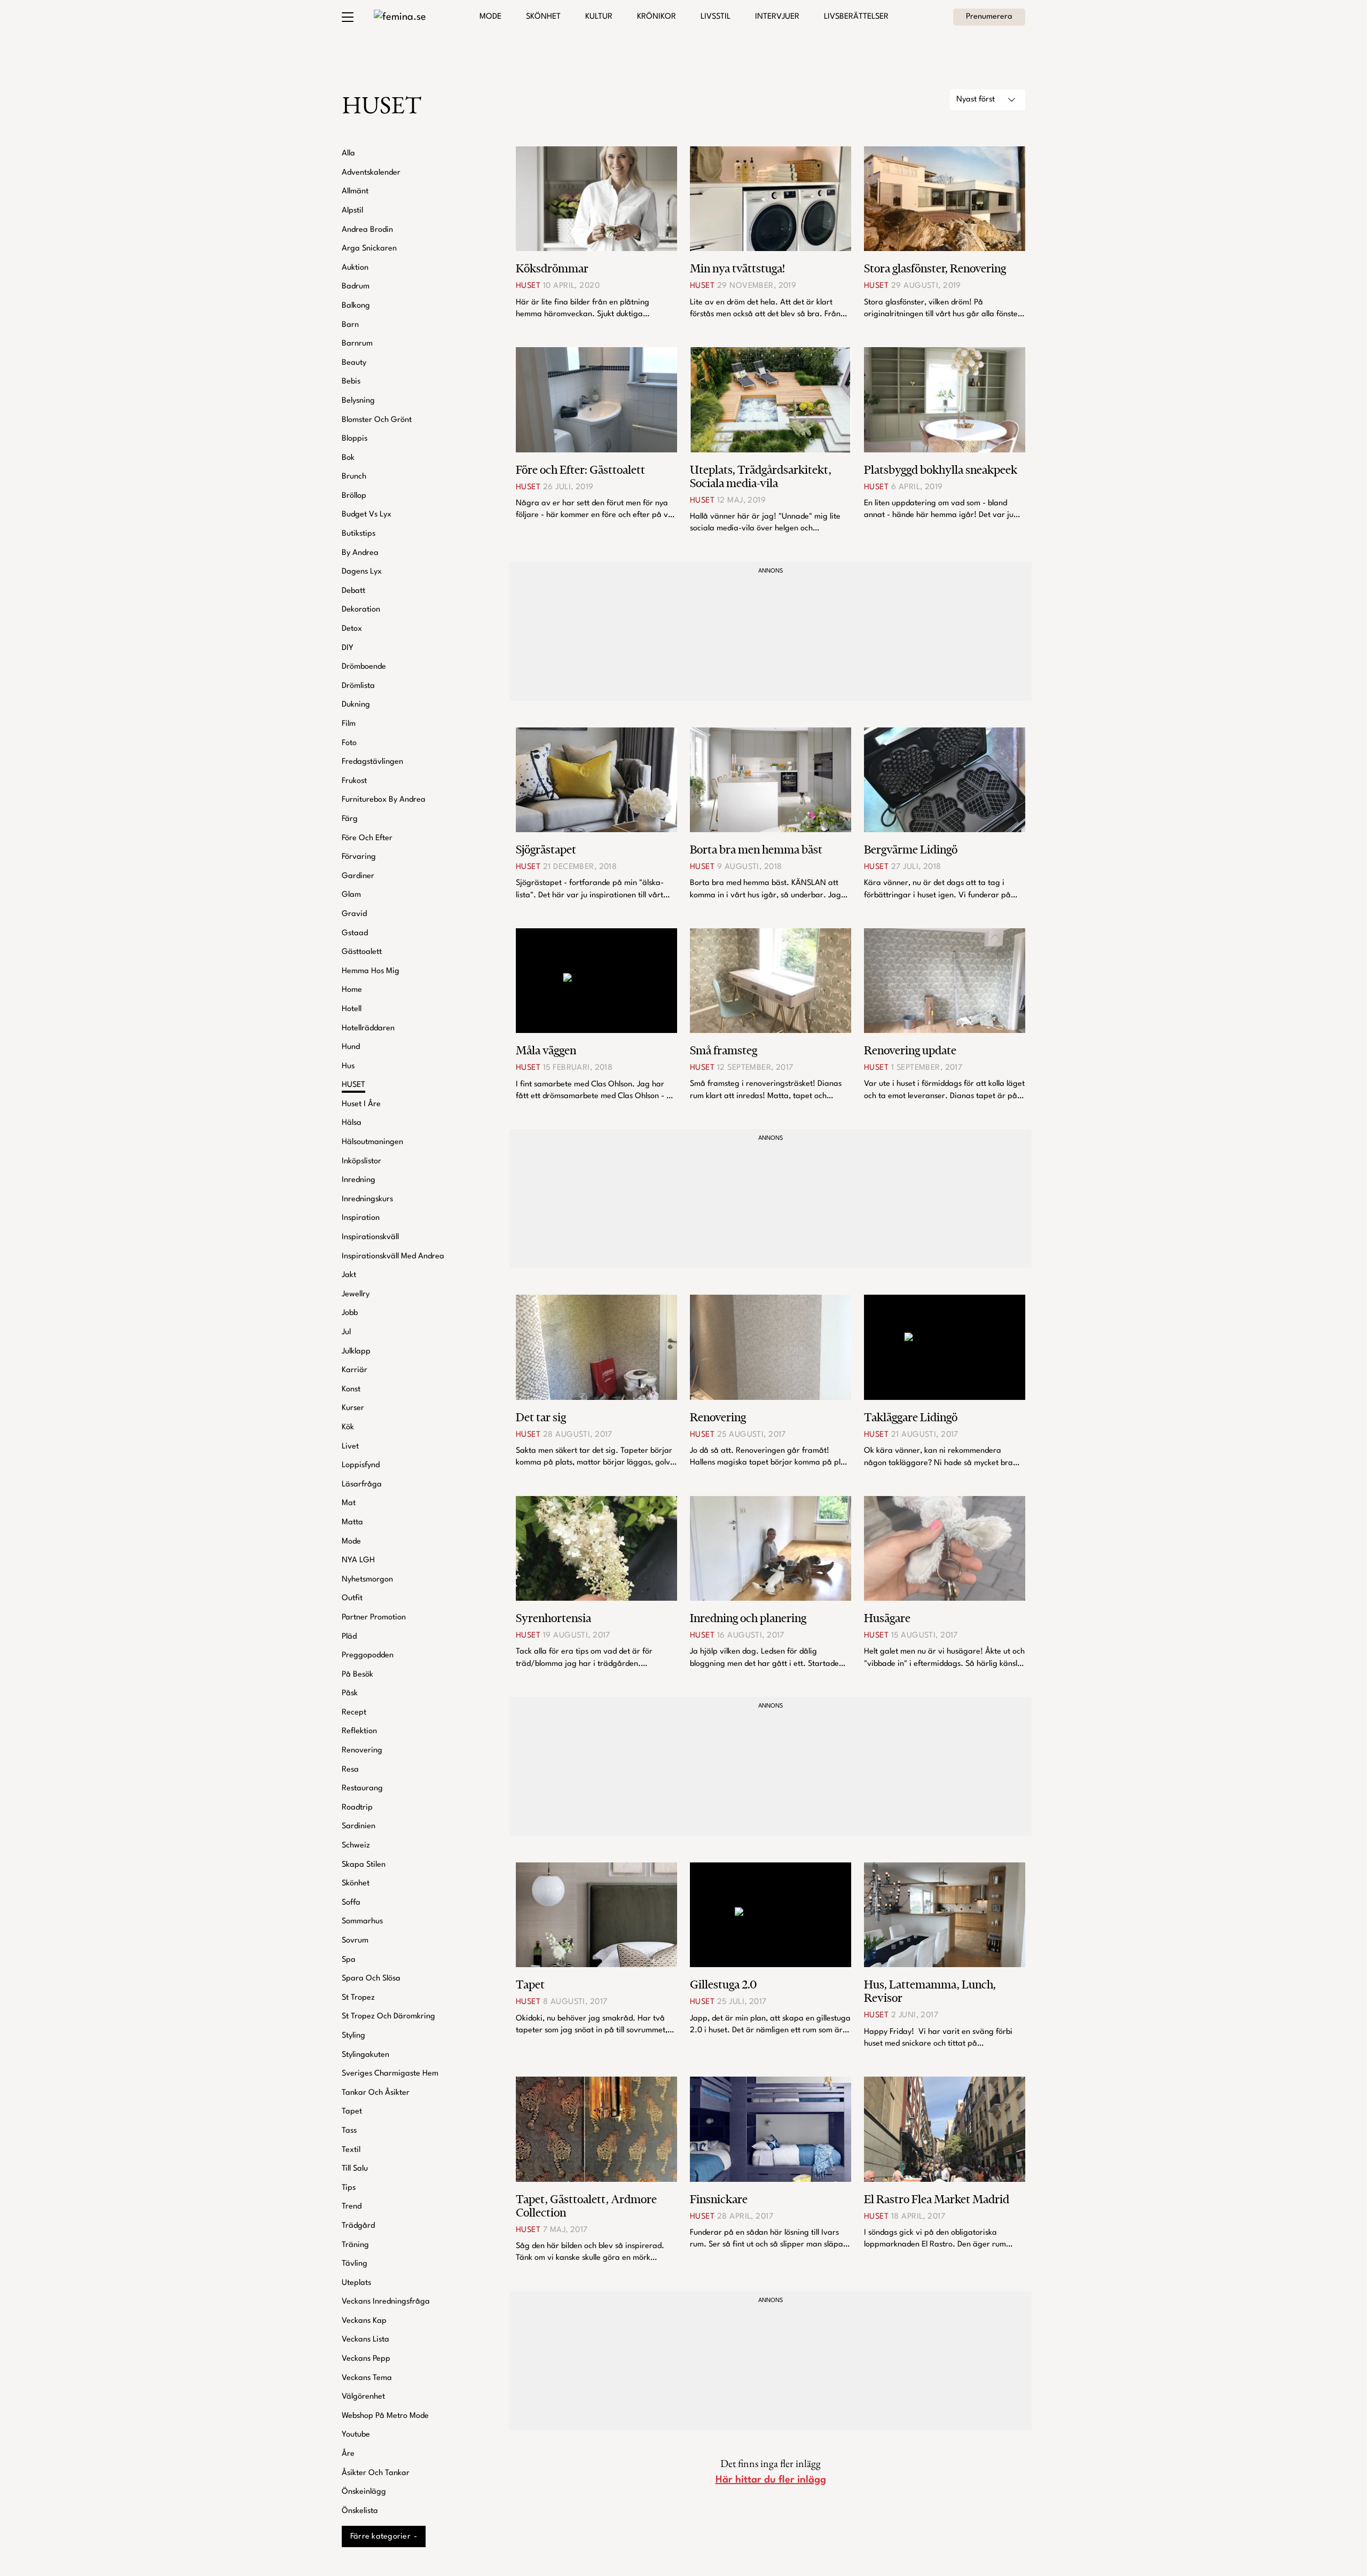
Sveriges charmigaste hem (390, 2074)
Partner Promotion (374, 1618)
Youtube (356, 2435)
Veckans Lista (366, 2340)
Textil (351, 2150)
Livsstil (716, 17)
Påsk (350, 1693)
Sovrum (355, 1941)
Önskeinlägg (364, 2492)
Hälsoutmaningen (372, 1142)
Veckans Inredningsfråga (386, 2302)
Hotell (352, 1009)
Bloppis (355, 439)
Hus (348, 1066)
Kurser (353, 1408)
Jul (346, 1332)
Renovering (362, 1751)
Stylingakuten (366, 2055)
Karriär (355, 1370)
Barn (350, 325)
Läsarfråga (362, 1485)
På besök (358, 1675)
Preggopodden (368, 1655)
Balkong (356, 306)
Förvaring (359, 857)
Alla (348, 154)
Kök (348, 1427)
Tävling (355, 2264)
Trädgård (358, 2226)
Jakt (349, 1275)
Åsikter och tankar (376, 2473)
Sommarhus (362, 1921)
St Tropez (358, 1998)
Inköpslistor (362, 1161)
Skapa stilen (364, 1865)
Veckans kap (364, 2321)
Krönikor (657, 17)
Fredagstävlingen (372, 762)
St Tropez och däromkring (388, 2017)
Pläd (349, 1637)
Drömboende (364, 667)
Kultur (599, 17)
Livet (350, 1447)
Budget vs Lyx (367, 515)
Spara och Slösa (371, 1979)
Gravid (354, 914)
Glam (351, 895)
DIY (348, 648)
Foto (349, 743)
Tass (349, 2131)
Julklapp (356, 1352)
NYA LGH (358, 1560)
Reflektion (359, 1731)
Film (349, 724)
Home (352, 990)
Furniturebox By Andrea (384, 800)
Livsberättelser (856, 17)
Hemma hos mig (371, 971)
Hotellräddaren (368, 1028)
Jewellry (356, 1294)
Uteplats (356, 2283)
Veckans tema (367, 2378)
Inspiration (361, 1218)
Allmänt (355, 191)
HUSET (353, 1085)
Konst (351, 1389)
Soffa (351, 1903)
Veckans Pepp (366, 2359)
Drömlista (358, 686)
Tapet (352, 2112)
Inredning (359, 1180)
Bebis (351, 382)
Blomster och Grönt (377, 420)
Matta (352, 1522)
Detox (352, 629)
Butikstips (359, 534)
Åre (348, 2454)
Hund (351, 1047)
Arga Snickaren (369, 249)
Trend (352, 2207)
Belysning (358, 401)
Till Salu (355, 2169)
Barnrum (357, 344)
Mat (349, 1503)
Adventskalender (371, 173)
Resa (350, 1770)
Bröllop (354, 496)
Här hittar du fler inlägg (771, 2480)
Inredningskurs (367, 1199)
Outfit (352, 1598)
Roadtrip (357, 1808)
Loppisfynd (361, 1465)
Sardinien (359, 1826)
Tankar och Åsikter (376, 2093)
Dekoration (361, 610)
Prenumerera (989, 17)
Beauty (354, 363)
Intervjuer (777, 17)
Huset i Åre (361, 1104)
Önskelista (360, 2511)
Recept (354, 1713)
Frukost (354, 781)
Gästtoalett (362, 952)
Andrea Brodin (367, 230)
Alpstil (352, 211)
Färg (350, 819)
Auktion (355, 268)
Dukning (356, 705)
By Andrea (360, 553)
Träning (355, 2245)
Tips (349, 2188)
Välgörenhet (363, 2397)
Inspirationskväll (370, 1237)
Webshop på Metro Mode (385, 2416)
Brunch (354, 477)
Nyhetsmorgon (367, 1580)
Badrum (356, 287)
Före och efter (367, 838)
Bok (348, 458)
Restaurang (362, 1788)
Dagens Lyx (362, 572)
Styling (353, 2036)
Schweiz (356, 1846)
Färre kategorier (380, 2537)
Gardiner (358, 876)
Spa (349, 1960)
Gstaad (355, 933)
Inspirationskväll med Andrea (393, 1256)
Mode (490, 17)
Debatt (353, 591)
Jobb (350, 1313)
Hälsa (352, 1123)
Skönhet (543, 17)
